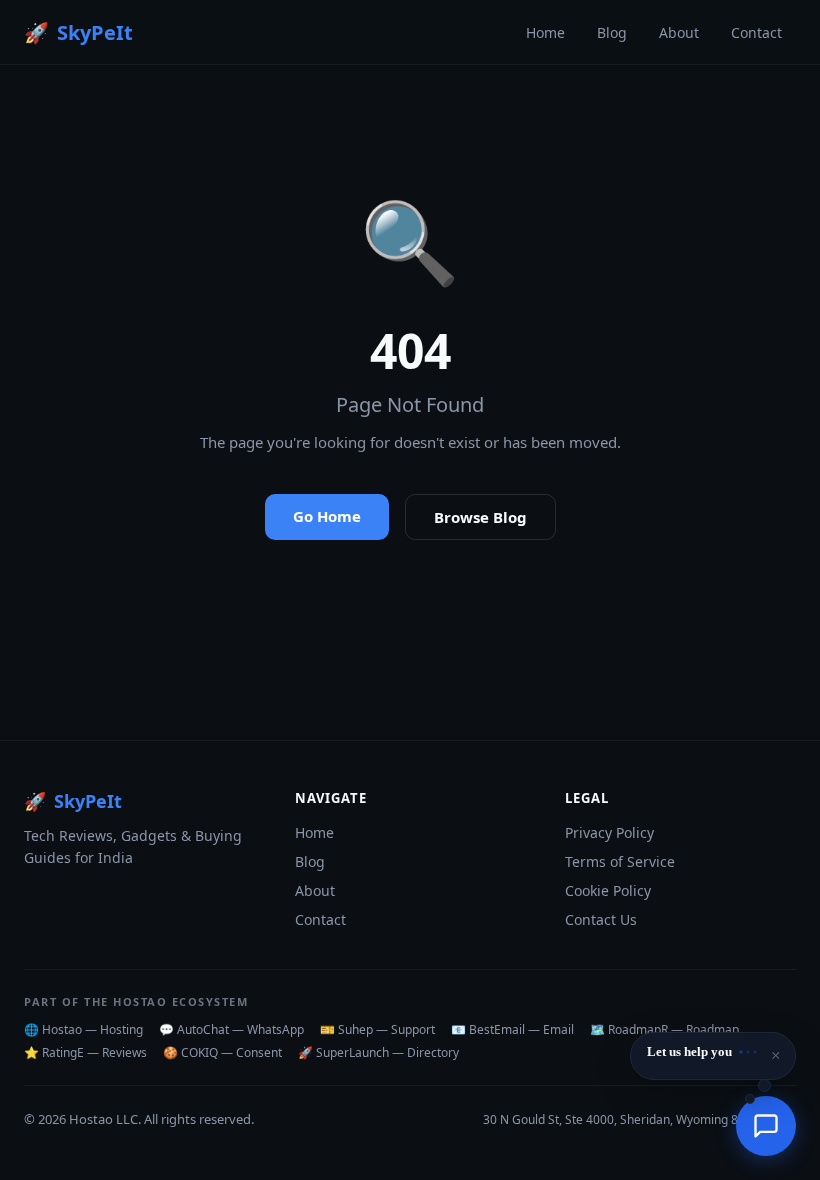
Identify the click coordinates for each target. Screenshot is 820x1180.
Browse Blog (480, 517)
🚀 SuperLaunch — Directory (378, 1052)
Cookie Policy (608, 890)
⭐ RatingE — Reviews (85, 1052)
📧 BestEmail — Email (512, 1029)
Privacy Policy (609, 832)
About (679, 32)
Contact (756, 32)
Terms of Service (620, 861)
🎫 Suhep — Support (377, 1029)
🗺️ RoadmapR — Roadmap (664, 1029)
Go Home (327, 516)
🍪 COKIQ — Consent (222, 1052)
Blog (612, 32)
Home (545, 32)
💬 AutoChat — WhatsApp (231, 1029)
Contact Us (601, 919)
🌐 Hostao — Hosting (83, 1029)
